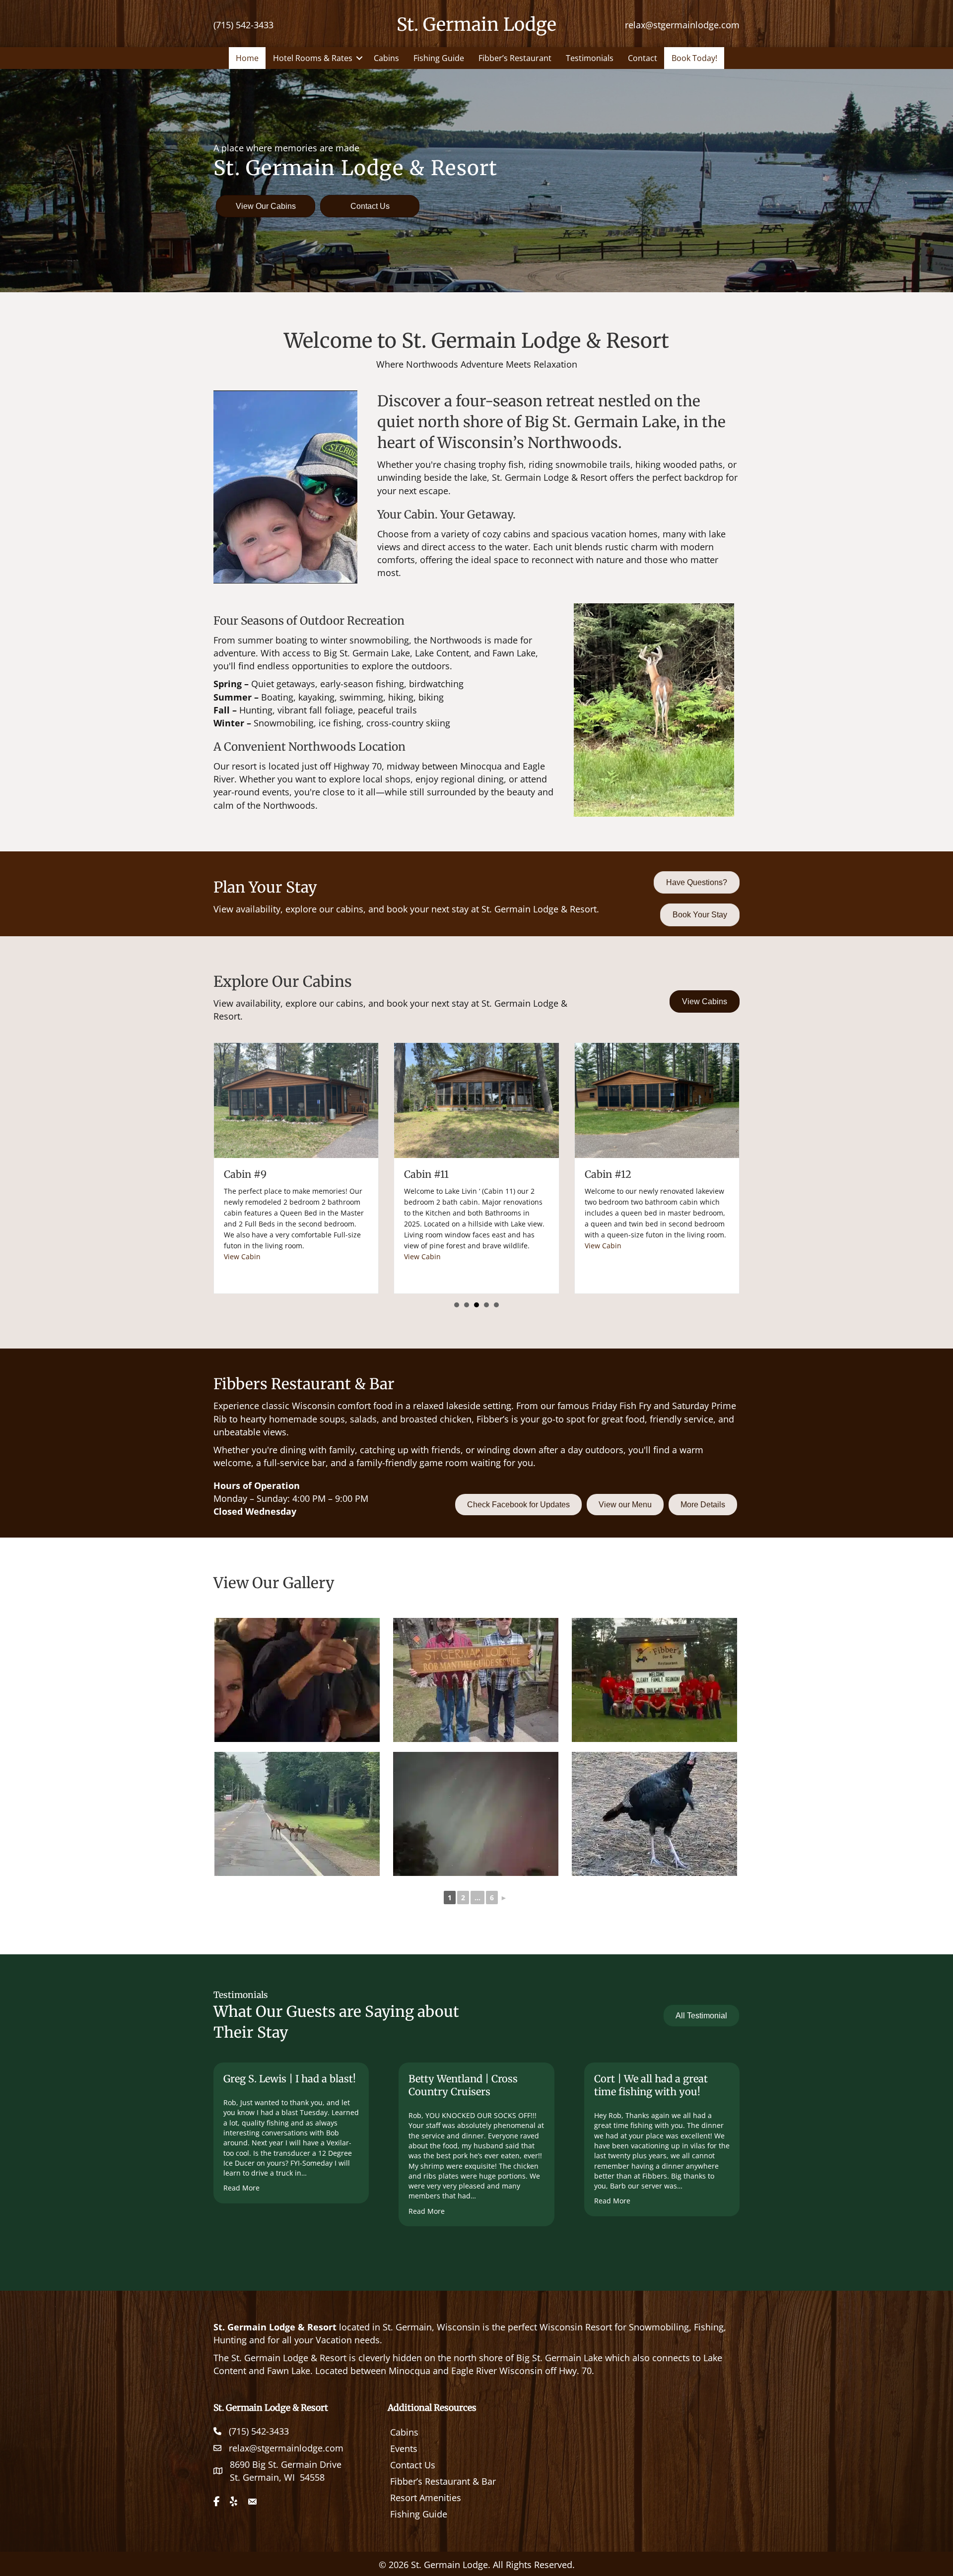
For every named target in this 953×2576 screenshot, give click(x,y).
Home (247, 58)
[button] (359, 58)
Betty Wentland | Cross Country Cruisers (463, 2085)
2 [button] (467, 1305)
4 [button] (486, 1305)
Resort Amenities (426, 2498)
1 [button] (457, 1305)
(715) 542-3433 (243, 25)
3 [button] (476, 1305)
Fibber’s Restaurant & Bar (443, 2481)
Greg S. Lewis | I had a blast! (290, 2079)
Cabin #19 (608, 1174)
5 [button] (496, 1305)
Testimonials (590, 58)
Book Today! (694, 58)
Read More (241, 2188)
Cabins (386, 58)
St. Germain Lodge (476, 25)
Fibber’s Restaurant (515, 58)
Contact (643, 58)
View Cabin (242, 1224)
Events (404, 2448)
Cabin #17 (427, 1174)
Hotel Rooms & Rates (313, 58)
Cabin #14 (247, 1174)
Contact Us (413, 2465)
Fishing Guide (439, 58)
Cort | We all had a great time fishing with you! (651, 2085)
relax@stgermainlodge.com (682, 25)
